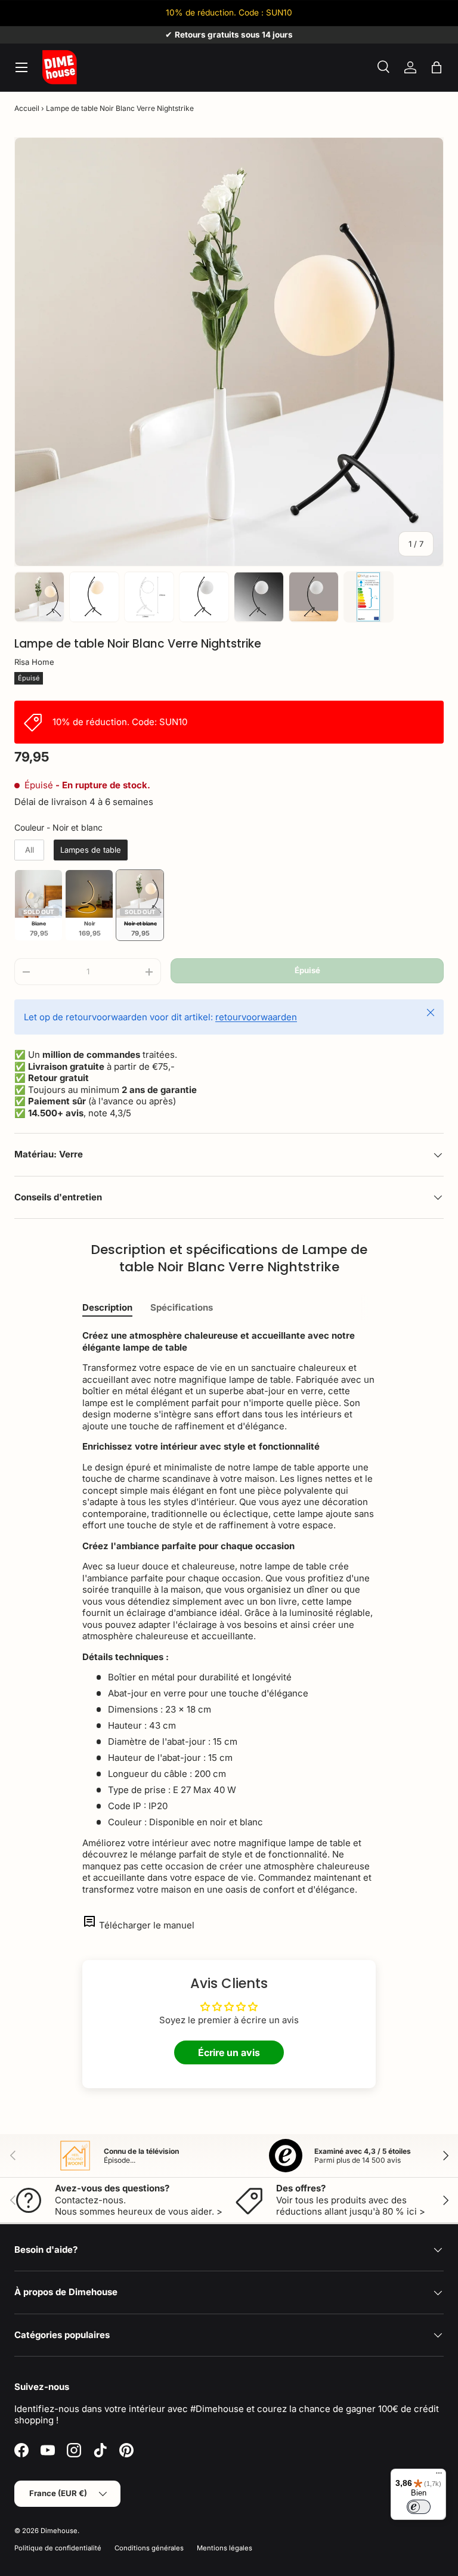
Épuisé (307, 970)
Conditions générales (149, 2548)
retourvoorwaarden (256, 1017)
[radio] (29, 850)
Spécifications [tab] (182, 1307)
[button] (437, 67)
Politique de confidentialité (58, 2548)
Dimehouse (59, 2531)
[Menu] (439, 2476)
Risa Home (34, 662)
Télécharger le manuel (147, 1925)
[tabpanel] (229, 1612)
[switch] (419, 2507)
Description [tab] (107, 1307)
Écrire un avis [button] (229, 2052)
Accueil (27, 108)
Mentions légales (225, 2548)
